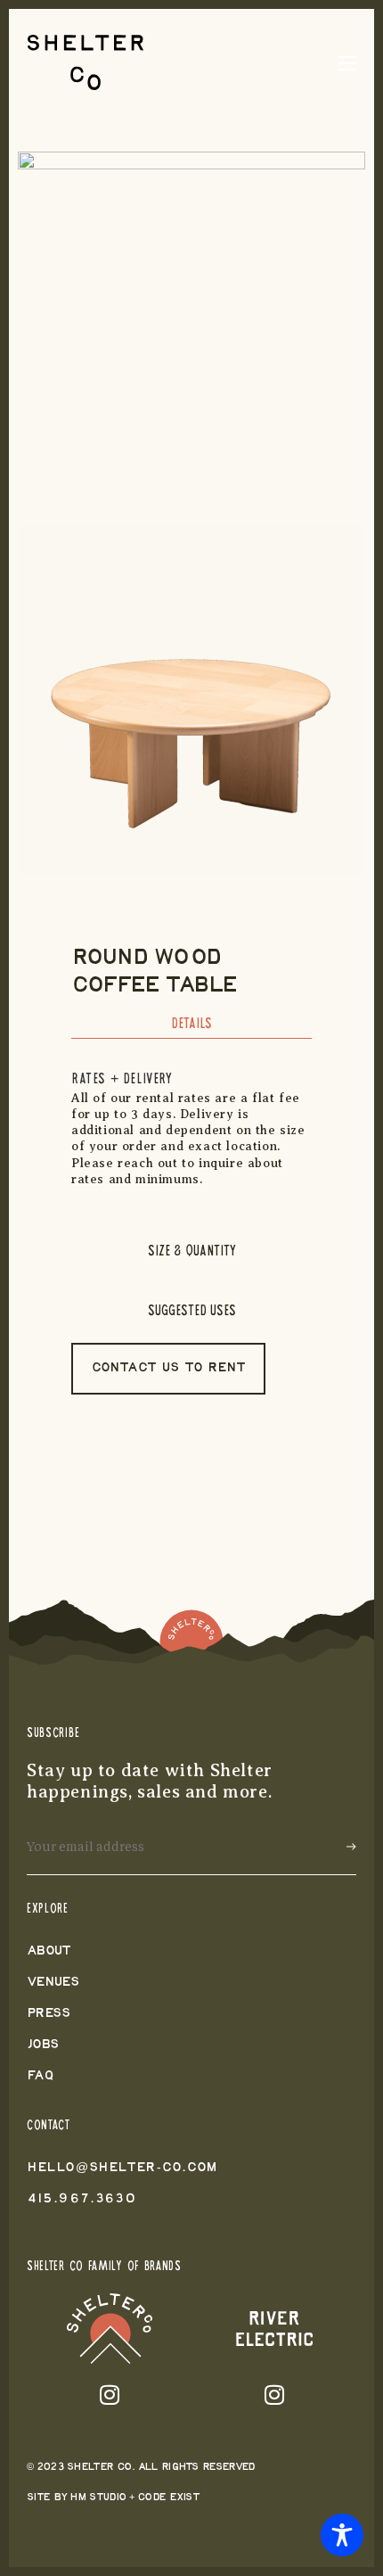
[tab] (191, 1029)
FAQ (40, 2076)
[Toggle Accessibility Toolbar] (342, 2535)
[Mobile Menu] (347, 62)
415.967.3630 (81, 2199)
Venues (53, 1983)
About (49, 1951)
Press (49, 2014)
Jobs (43, 2045)
